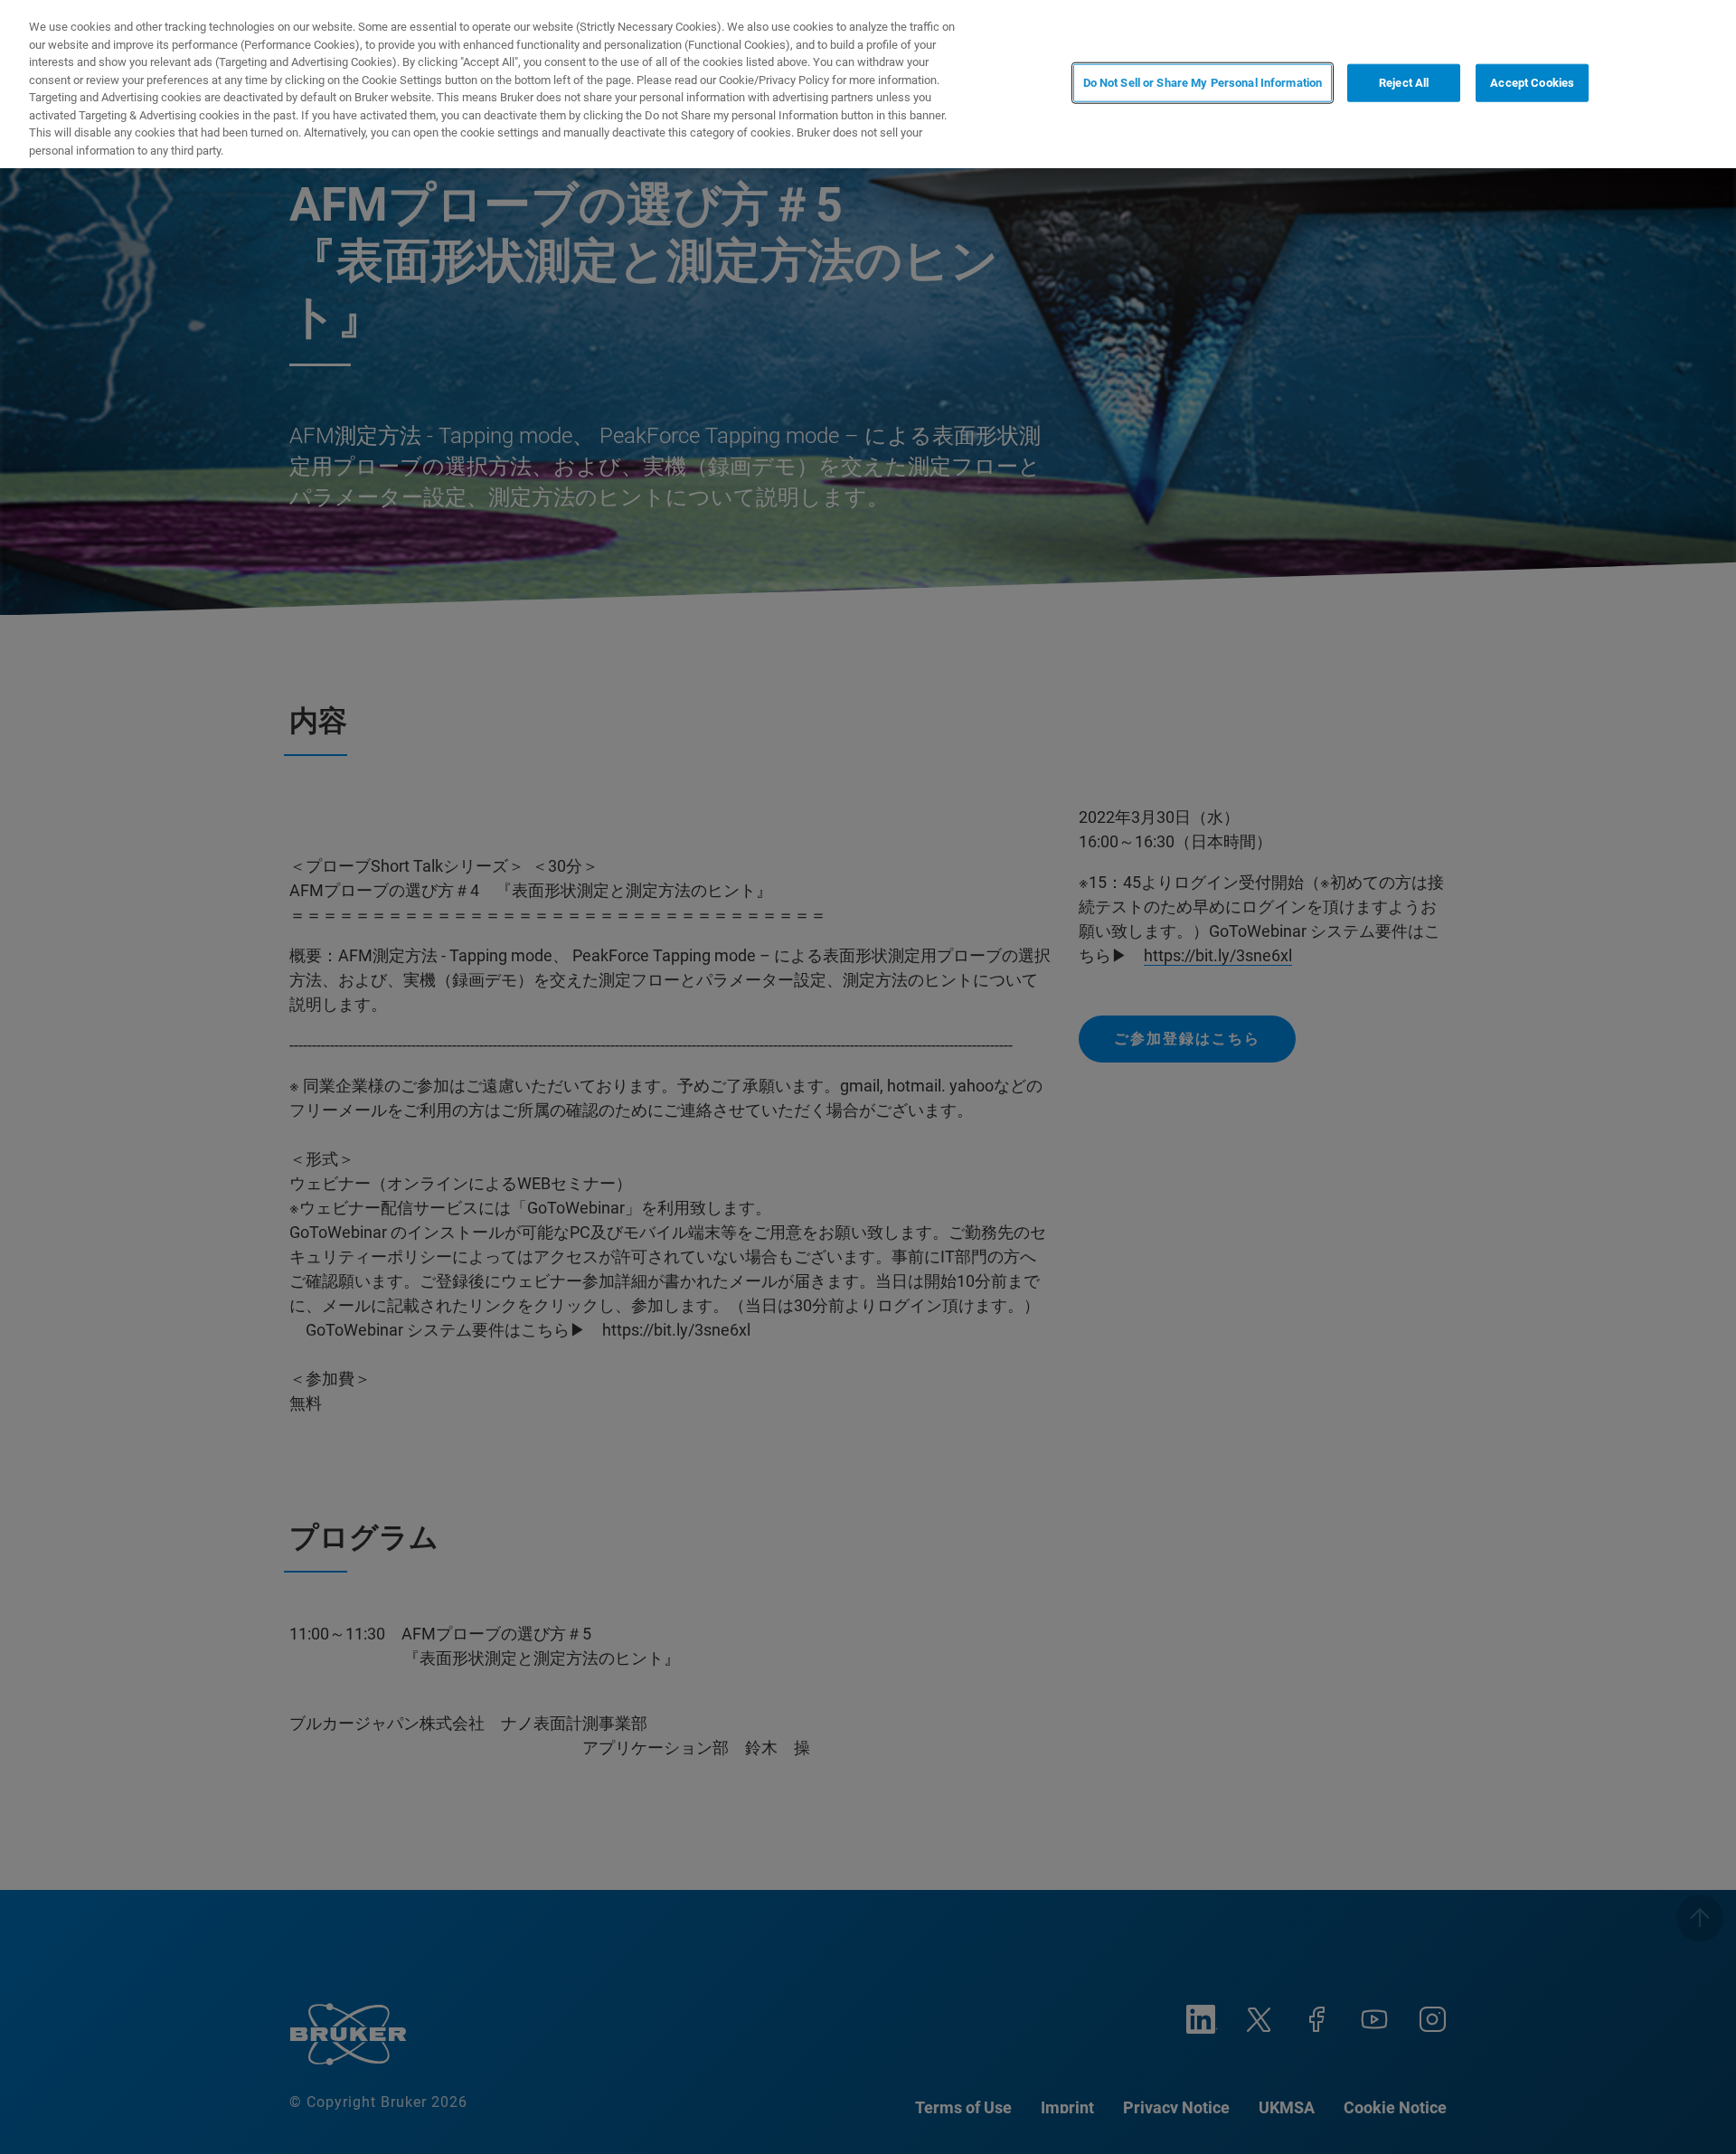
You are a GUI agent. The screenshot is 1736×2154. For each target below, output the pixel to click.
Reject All (1404, 83)
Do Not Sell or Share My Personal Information (1203, 83)
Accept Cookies (1532, 83)
